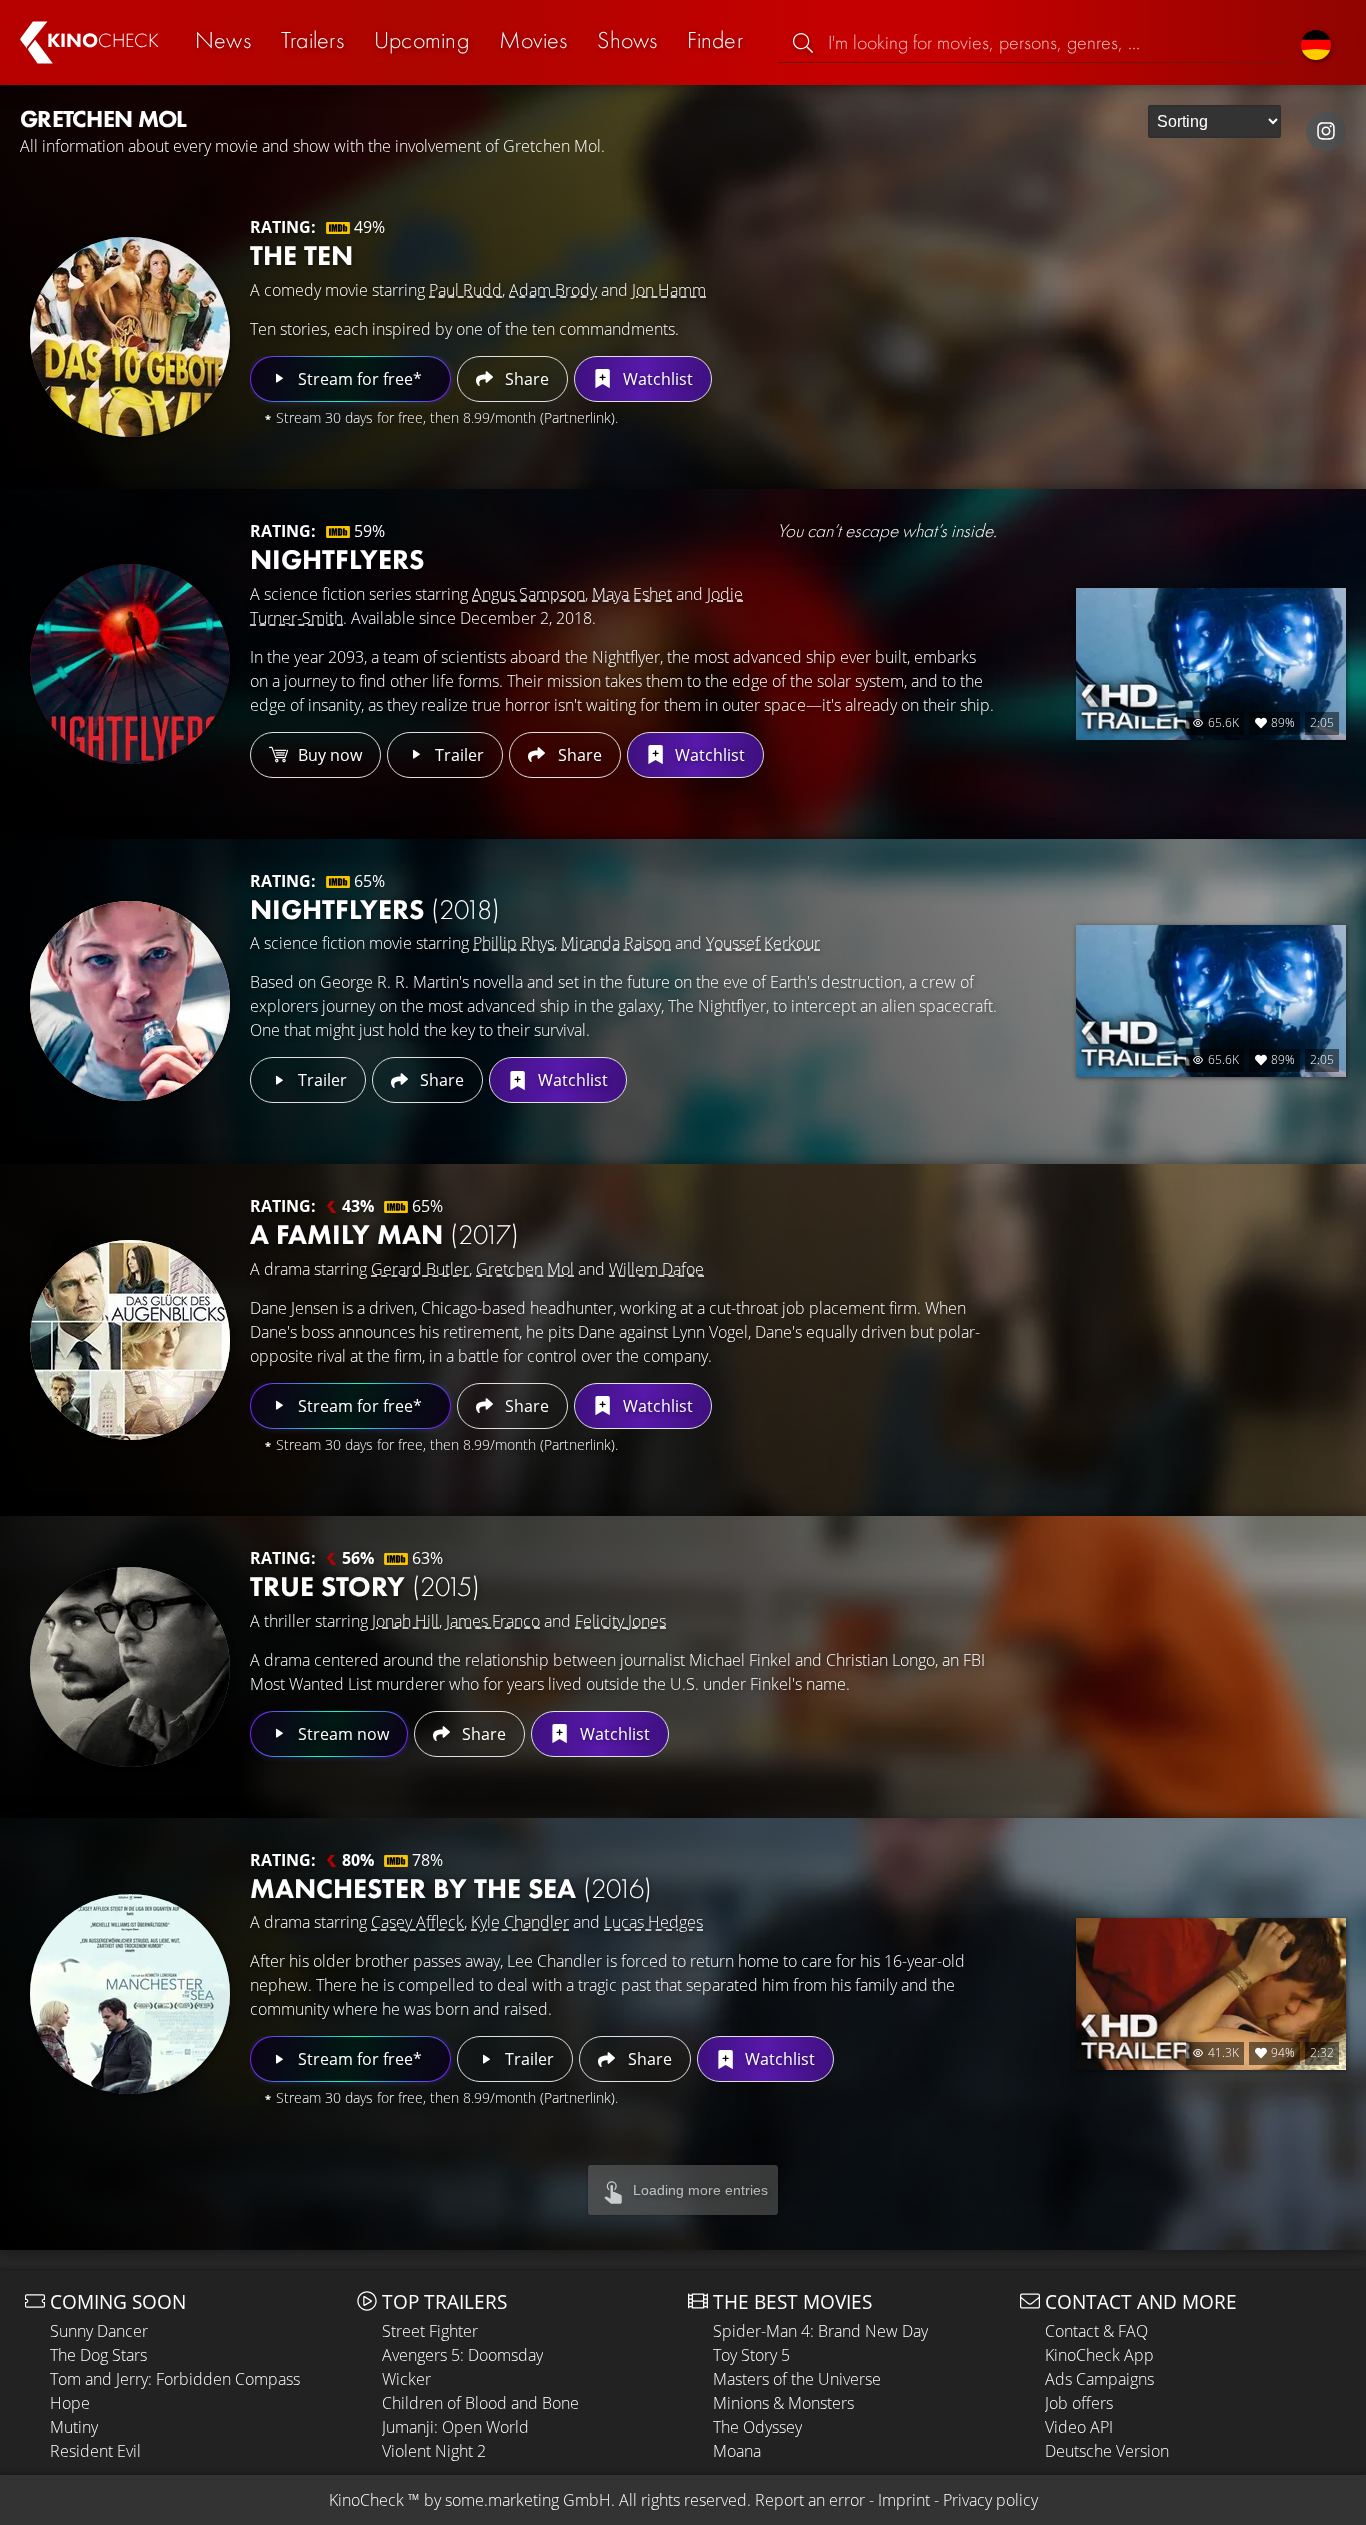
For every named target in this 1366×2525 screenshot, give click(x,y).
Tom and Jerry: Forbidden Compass (175, 2379)
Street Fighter (430, 2331)
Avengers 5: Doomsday (462, 2355)
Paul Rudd (465, 290)
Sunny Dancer (99, 2331)
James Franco (493, 1621)
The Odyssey (757, 2427)
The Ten (301, 255)
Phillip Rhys (513, 943)
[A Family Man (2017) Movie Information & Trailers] (130, 1340)
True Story (365, 1586)
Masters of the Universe (797, 2379)
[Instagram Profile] (1326, 131)
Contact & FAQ (1096, 2331)
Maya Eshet (632, 594)
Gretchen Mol (525, 1269)
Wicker (406, 2379)
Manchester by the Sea (451, 1888)
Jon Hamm (669, 290)
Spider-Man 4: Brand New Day (820, 2331)
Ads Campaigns (1099, 2379)
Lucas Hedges (653, 1922)
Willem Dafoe (656, 1269)
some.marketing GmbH (528, 2500)
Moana (737, 2451)
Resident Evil (95, 2451)
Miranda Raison (616, 943)
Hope (70, 2403)
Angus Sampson (528, 594)
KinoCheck (366, 2500)
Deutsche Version (1107, 2451)
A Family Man (384, 1234)
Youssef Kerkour (763, 943)
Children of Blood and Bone (480, 2403)
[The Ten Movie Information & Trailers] (130, 337)
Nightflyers (337, 559)
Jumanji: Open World (455, 2427)
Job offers (1079, 2403)
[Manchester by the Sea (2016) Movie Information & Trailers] (130, 1994)
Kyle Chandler (520, 1922)
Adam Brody (553, 290)
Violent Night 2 (434, 2451)
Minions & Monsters (783, 2403)
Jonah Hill (405, 1621)
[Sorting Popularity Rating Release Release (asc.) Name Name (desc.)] (1214, 121)
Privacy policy (990, 2500)
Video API (1079, 2427)
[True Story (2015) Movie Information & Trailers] (130, 1667)
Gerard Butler (420, 1269)
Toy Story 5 (751, 2355)
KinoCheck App (1099, 2355)
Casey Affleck (417, 1922)
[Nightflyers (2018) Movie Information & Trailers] (130, 1001)
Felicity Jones (620, 1621)
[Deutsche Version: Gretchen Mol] (1316, 42)
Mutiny (74, 2427)
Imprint (904, 2500)
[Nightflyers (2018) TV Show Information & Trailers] (130, 664)
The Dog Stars (98, 2355)
